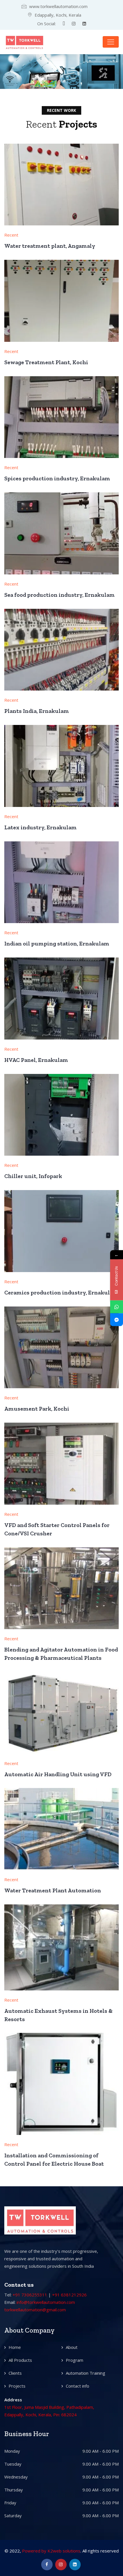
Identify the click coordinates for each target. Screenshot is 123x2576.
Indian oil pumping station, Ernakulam (57, 943)
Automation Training (86, 2373)
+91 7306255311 (30, 2295)
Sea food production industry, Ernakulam (59, 595)
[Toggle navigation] (111, 42)
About (72, 2347)
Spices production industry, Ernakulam (57, 478)
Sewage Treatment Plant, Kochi (46, 362)
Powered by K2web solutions (51, 2551)
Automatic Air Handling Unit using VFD (58, 1774)
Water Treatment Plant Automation (53, 1890)
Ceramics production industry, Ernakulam (61, 1292)
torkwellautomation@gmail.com (35, 2310)
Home (15, 2347)
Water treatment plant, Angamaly (50, 246)
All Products (20, 2360)
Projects (17, 2386)
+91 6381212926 (69, 2295)
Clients (15, 2373)
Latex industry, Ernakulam (40, 827)
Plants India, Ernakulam (37, 711)
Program (75, 2360)
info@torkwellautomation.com (46, 2302)
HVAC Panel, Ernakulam (36, 1060)
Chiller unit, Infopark (33, 1176)
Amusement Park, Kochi (37, 1409)
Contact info (78, 2386)
